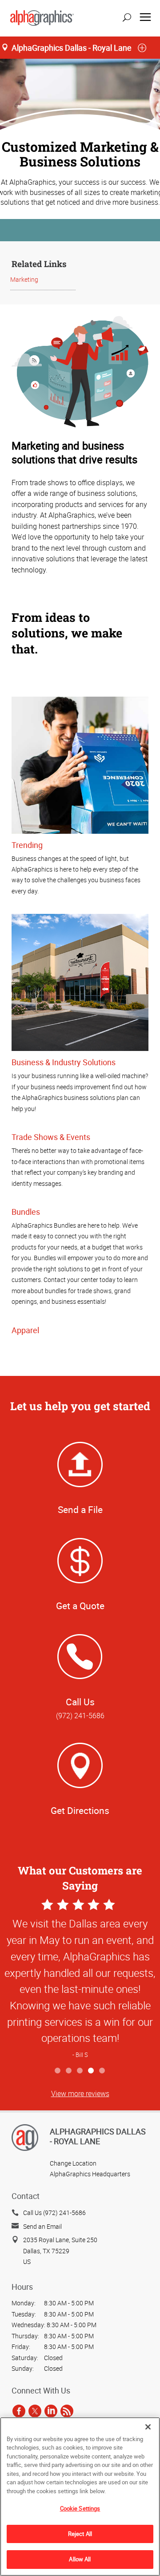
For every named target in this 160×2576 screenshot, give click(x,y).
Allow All (80, 2559)
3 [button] (80, 2071)
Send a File (80, 1509)
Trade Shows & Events (51, 1137)
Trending (27, 845)
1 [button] (58, 2071)
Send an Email (42, 2226)
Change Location (73, 2163)
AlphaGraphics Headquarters (90, 2174)
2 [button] (69, 2071)
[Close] (148, 2427)
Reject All (80, 2534)
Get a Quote (80, 1606)
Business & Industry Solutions (64, 1062)
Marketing (24, 279)
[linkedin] (51, 2411)
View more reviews (80, 2093)
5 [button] (102, 2071)
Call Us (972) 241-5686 (54, 2213)
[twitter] (35, 2411)
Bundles (26, 1212)
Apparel (25, 1330)
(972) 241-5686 (80, 1716)
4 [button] (91, 2071)
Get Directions (80, 1810)
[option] (80, 1980)
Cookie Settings (80, 2508)
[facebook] (19, 2411)
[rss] (67, 2411)
